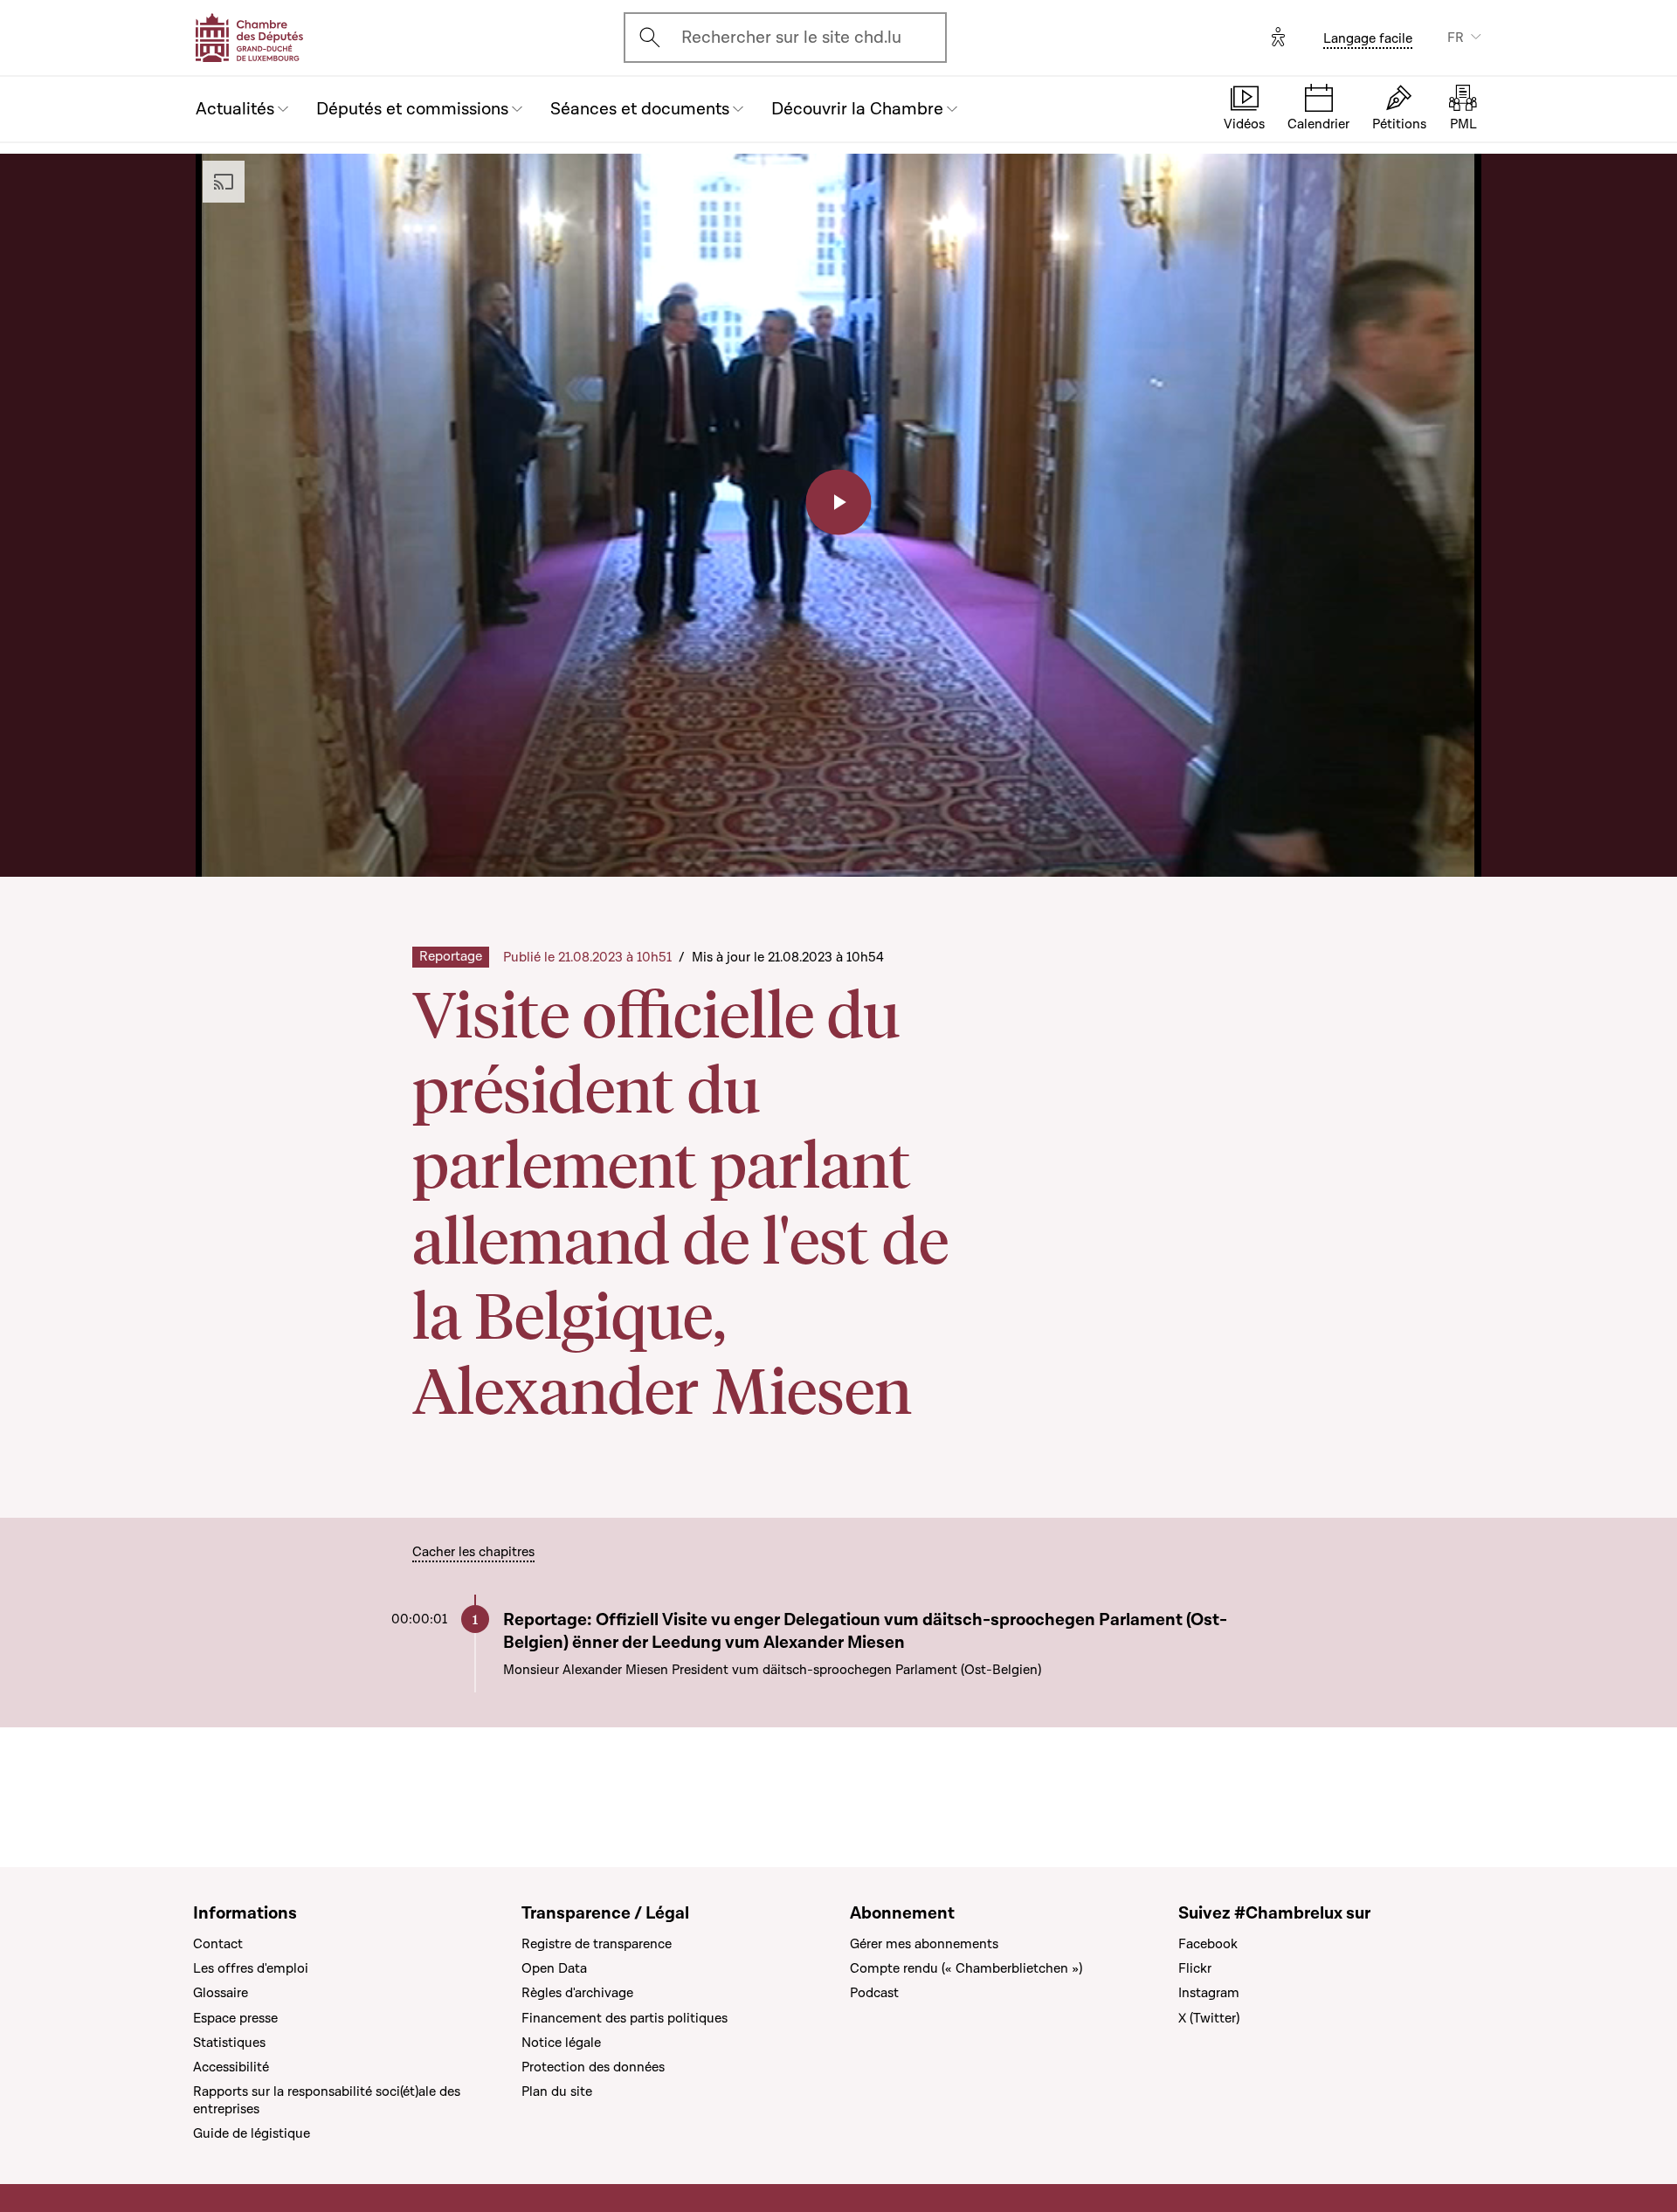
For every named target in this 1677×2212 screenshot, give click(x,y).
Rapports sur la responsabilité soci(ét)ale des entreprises (327, 2100)
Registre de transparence (597, 1944)
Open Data (554, 1968)
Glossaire (221, 1993)
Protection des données (593, 2067)
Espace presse (235, 2018)
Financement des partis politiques (625, 2018)
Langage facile (1368, 38)
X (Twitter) (1209, 2018)
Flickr (1195, 1968)
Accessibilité (231, 2067)
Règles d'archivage (577, 1993)
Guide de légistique (252, 2133)
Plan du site (557, 2091)
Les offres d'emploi (251, 1968)
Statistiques (229, 2043)
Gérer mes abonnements (924, 1944)
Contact (218, 1944)
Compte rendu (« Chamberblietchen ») (966, 1968)
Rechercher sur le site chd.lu (791, 38)
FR (1456, 38)
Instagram (1209, 1993)
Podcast (874, 1993)
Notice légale (561, 2043)
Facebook (1208, 1944)
